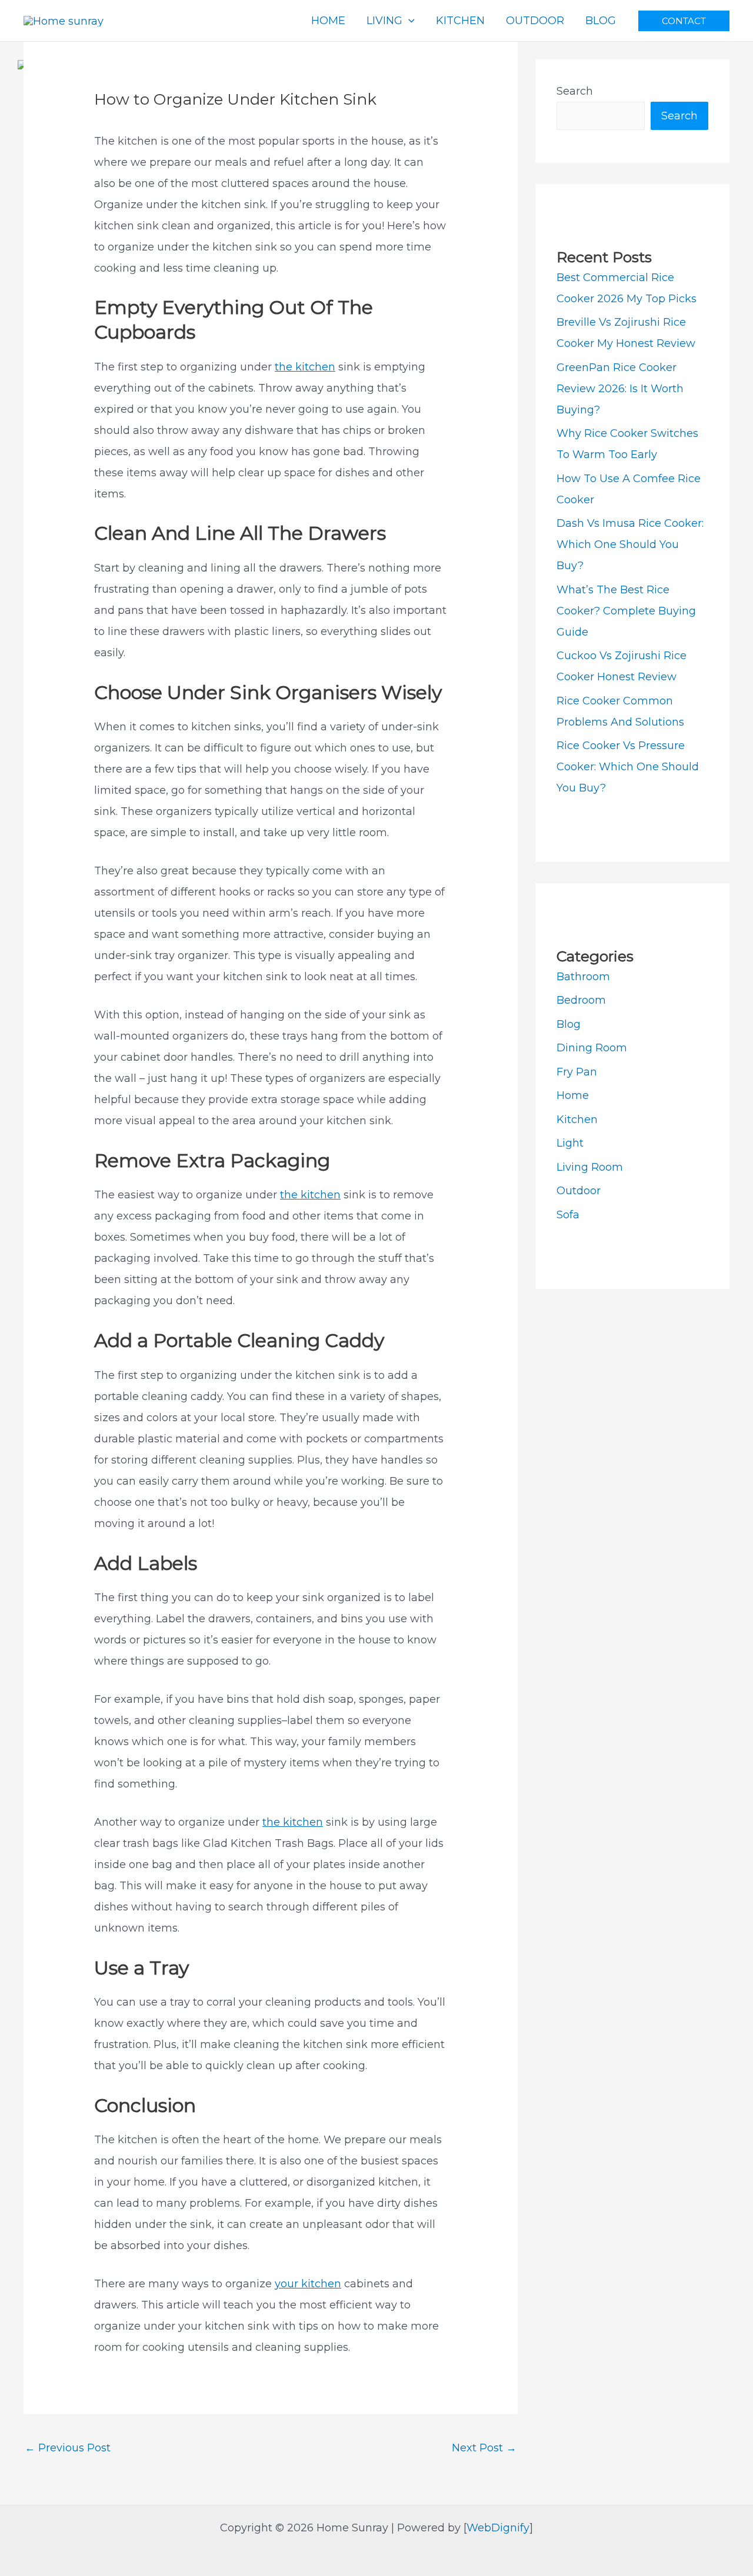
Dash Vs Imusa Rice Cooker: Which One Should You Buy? (630, 544)
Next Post (484, 2448)
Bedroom (581, 1000)
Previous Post (68, 2448)
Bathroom (583, 977)
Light (570, 1143)
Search (575, 91)
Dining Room (592, 1048)
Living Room (590, 1167)
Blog (569, 1024)
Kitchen (577, 1120)
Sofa (568, 1215)
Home (573, 1095)
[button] (684, 21)
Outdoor (579, 1191)
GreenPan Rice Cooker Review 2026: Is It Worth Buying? (620, 389)
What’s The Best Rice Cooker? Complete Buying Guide (626, 611)
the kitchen (305, 367)
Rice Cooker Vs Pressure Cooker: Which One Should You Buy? (628, 767)
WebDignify (498, 2528)
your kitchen (308, 2284)
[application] (409, 21)
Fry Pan (577, 1072)
